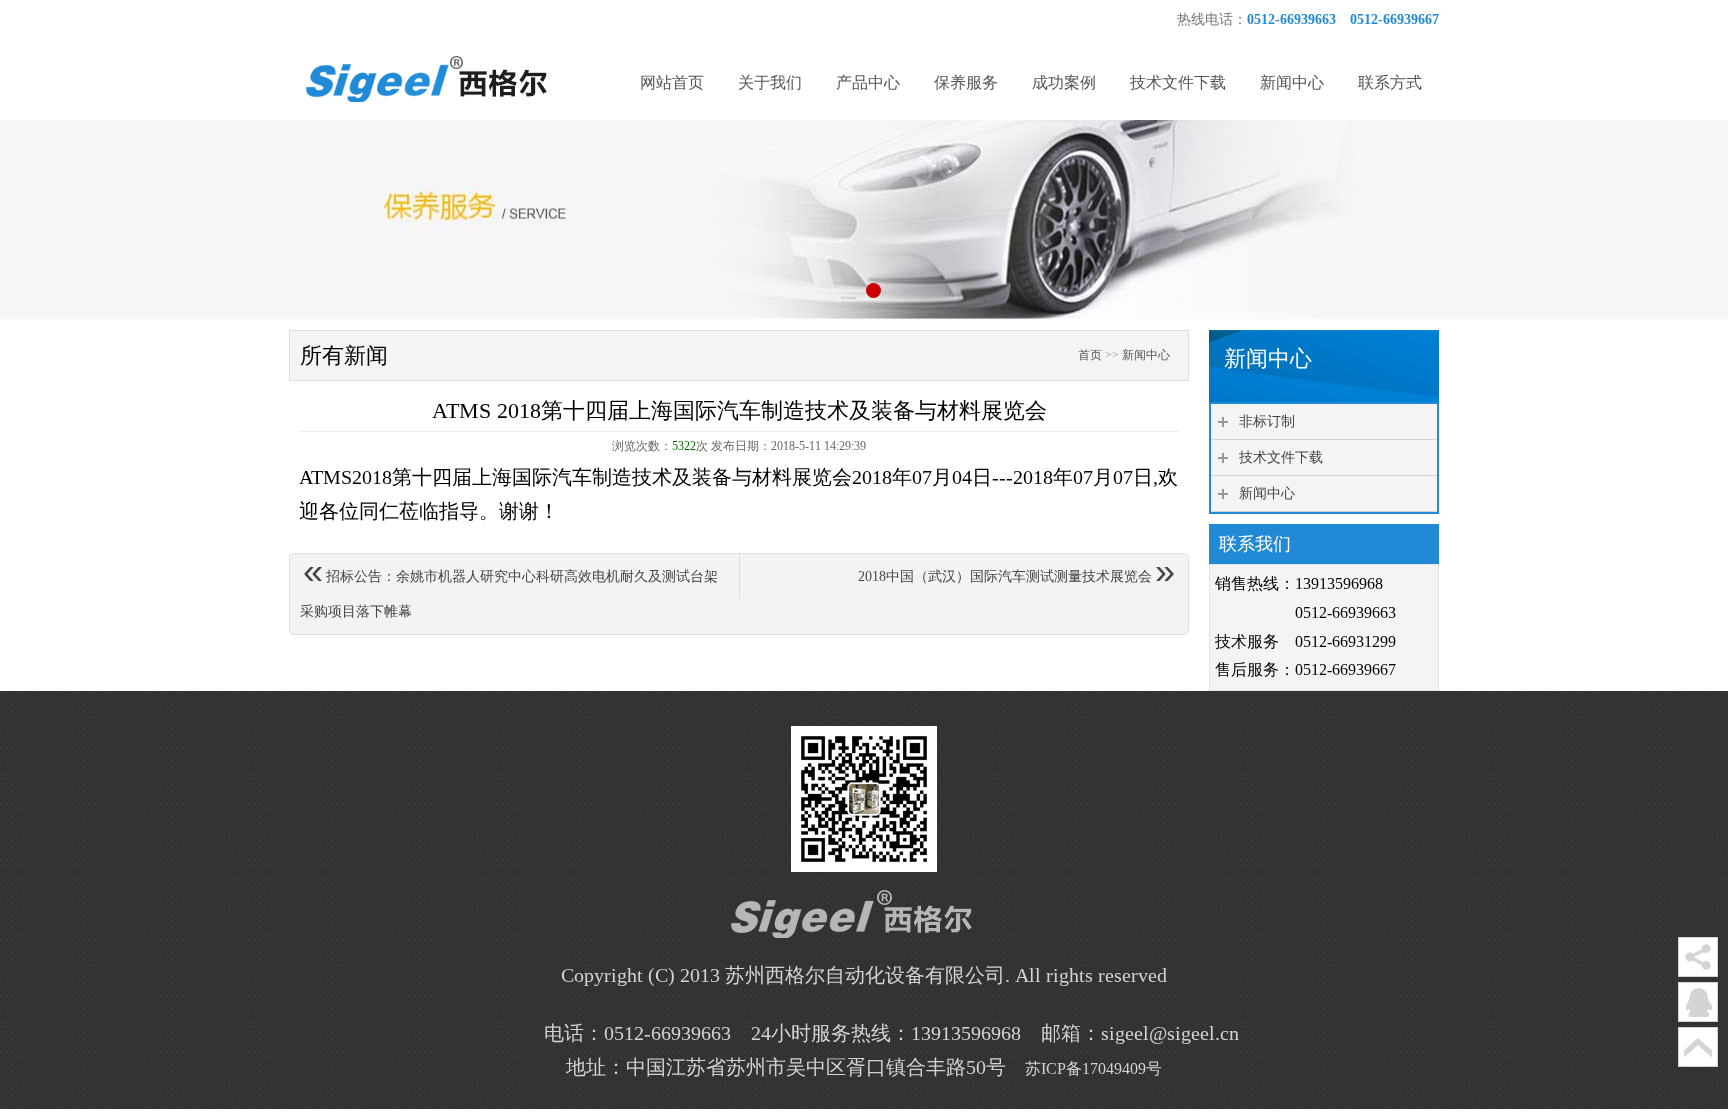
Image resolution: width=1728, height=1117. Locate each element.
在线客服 (1698, 1002)
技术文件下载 (1281, 457)
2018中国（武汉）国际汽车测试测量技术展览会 (1016, 573)
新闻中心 (1146, 355)
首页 (1090, 355)
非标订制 (1267, 421)
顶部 (1698, 1047)
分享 (1698, 957)
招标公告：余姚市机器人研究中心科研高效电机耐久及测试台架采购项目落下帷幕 (509, 586)
